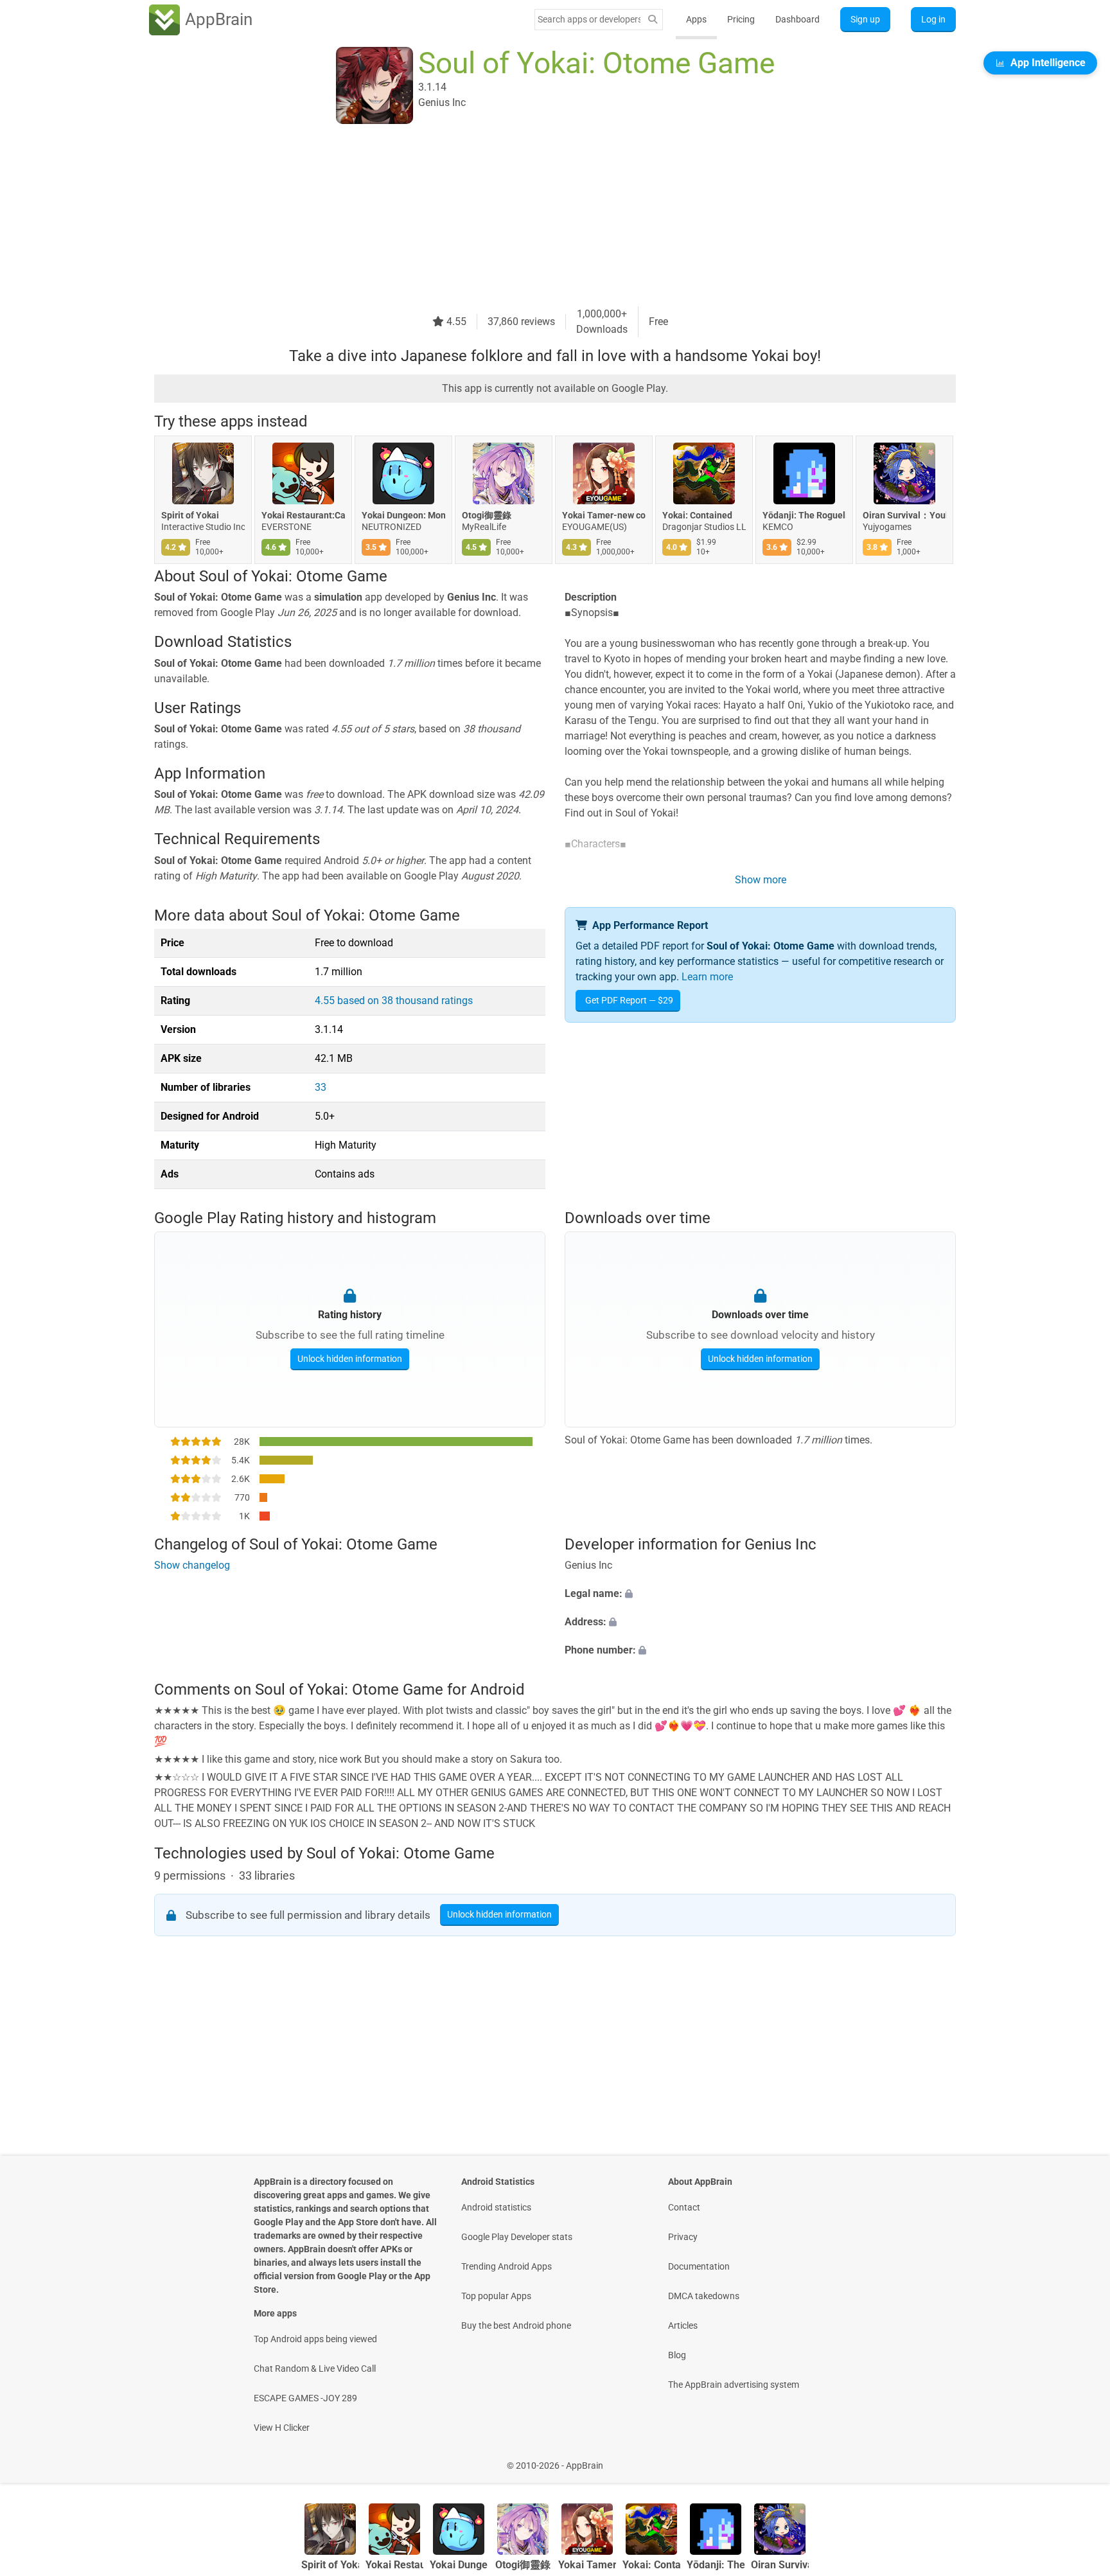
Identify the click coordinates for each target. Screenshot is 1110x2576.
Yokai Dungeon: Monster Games (403, 515)
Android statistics (496, 2207)
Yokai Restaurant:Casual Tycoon (303, 515)
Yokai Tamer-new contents (604, 515)
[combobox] (589, 19)
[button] (760, 1594)
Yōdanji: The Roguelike (804, 515)
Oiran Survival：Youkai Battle (904, 515)
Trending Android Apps (507, 2266)
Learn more (707, 977)
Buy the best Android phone (516, 2325)
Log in (933, 19)
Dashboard (797, 19)
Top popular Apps (496, 2296)
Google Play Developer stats (517, 2237)
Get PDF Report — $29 (629, 1000)
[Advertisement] (540, 216)
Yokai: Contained (697, 515)
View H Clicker (282, 2428)
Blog (677, 2355)
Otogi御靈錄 (487, 515)
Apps (696, 19)
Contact (684, 2207)
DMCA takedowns (704, 2296)
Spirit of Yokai (190, 515)
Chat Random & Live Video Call (315, 2369)
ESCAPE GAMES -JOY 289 (305, 2398)
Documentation (699, 2266)
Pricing (741, 19)
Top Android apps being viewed (315, 2339)
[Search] (653, 20)
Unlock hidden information (350, 1359)
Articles (683, 2325)
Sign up (865, 19)
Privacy (683, 2237)
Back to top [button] (1078, 2459)
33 (321, 1087)
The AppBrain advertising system (734, 2385)
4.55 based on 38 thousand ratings (394, 1001)
